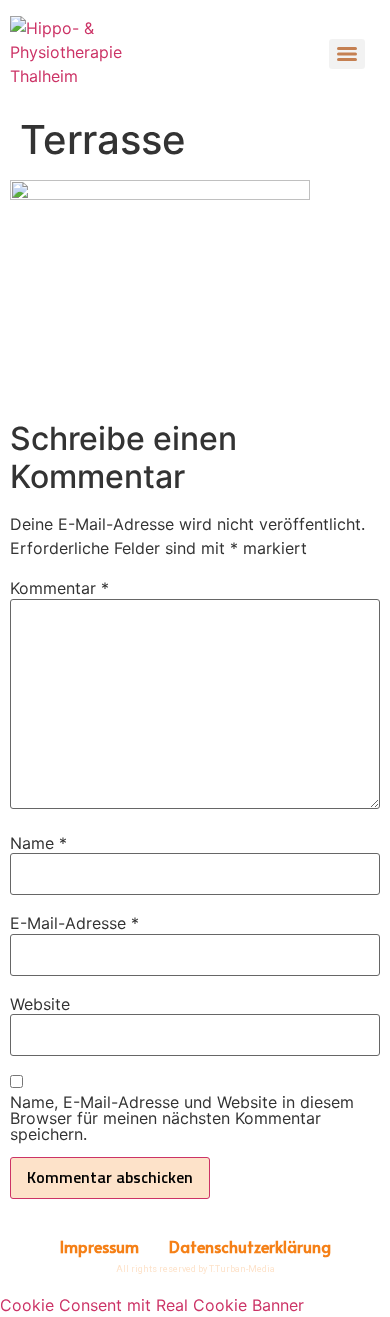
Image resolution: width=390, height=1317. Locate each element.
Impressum (99, 1246)
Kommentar (59, 588)
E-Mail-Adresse (74, 923)
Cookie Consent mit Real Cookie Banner (152, 1305)
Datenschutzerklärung (250, 1246)
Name (38, 843)
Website (40, 1004)
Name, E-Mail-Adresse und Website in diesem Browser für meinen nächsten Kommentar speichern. (182, 1118)
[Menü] (347, 54)
